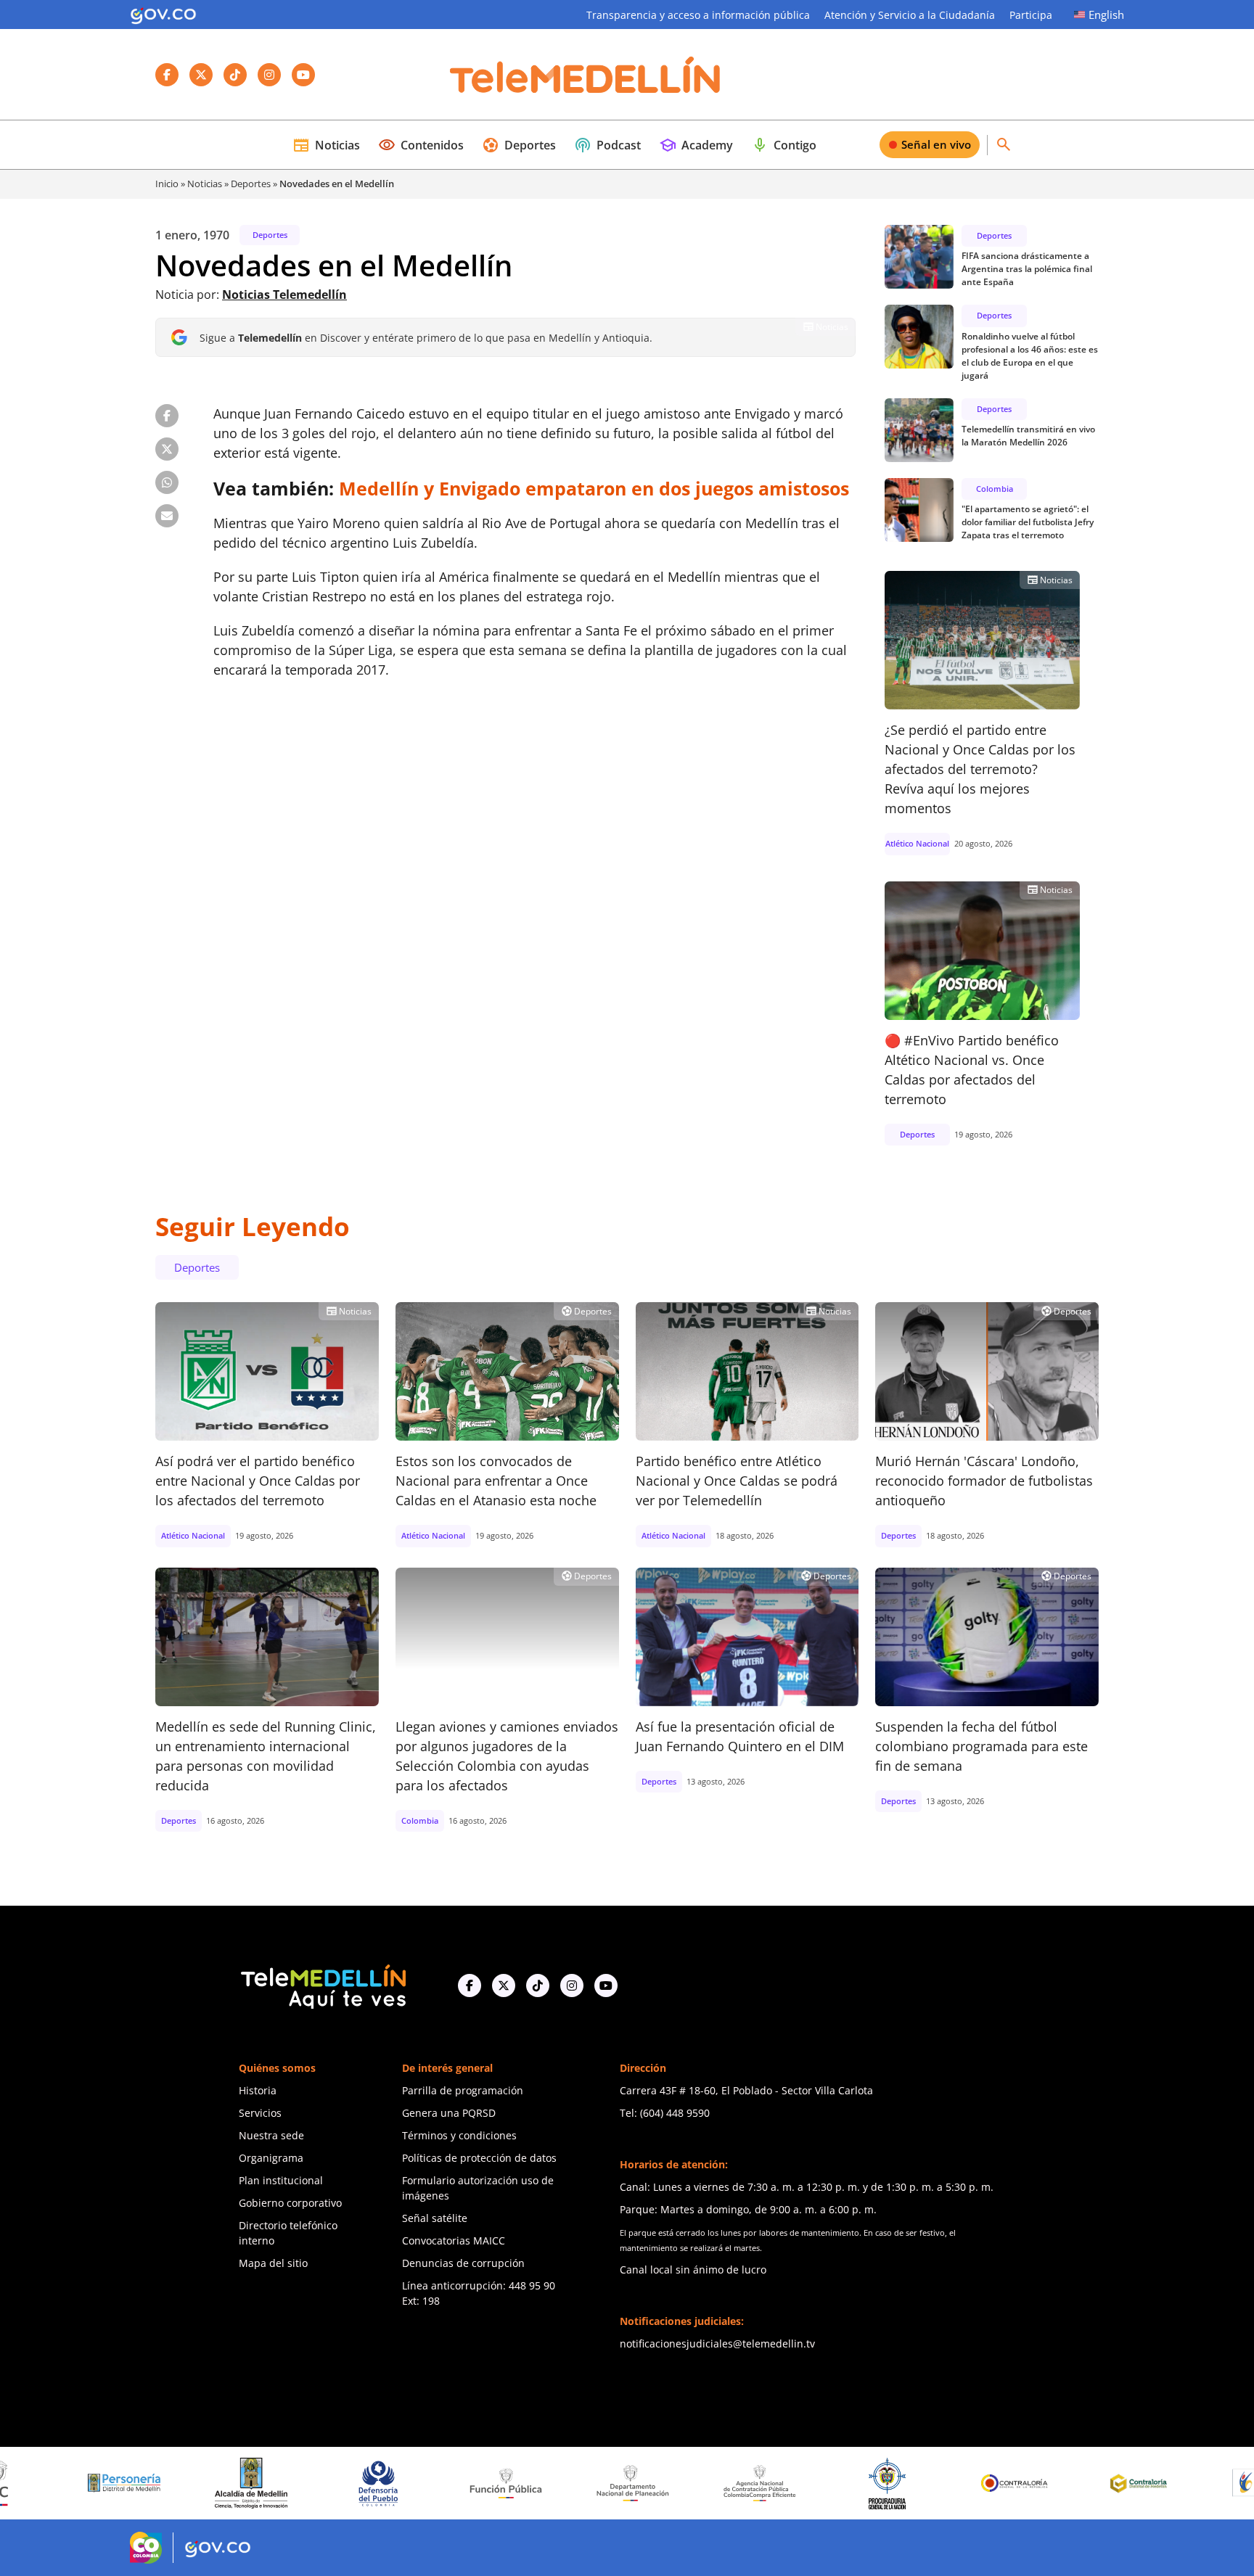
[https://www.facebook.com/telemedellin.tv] (470, 1986)
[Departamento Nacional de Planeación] (541, 2483)
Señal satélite (435, 2218)
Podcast (607, 145)
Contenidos (421, 145)
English (1106, 15)
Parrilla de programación (463, 2090)
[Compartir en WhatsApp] (167, 482)
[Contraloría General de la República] (922, 2483)
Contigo (784, 145)
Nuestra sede (271, 2135)
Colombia (995, 489)
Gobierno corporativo (290, 2203)
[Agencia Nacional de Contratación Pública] (668, 2483)
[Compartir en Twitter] (167, 449)
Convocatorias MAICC (454, 2240)
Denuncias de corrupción (463, 2263)
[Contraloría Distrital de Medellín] (1050, 2483)
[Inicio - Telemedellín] (585, 75)
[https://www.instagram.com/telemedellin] (572, 1986)
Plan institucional (281, 2180)
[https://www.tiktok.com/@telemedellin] (538, 1986)
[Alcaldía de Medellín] (160, 2483)
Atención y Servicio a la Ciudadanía (910, 15)
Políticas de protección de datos (479, 2158)
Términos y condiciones (459, 2135)
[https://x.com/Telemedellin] (504, 1986)
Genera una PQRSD (449, 2113)
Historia (258, 2090)
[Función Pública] (414, 2483)
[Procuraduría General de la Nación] (796, 2484)
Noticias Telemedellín (284, 295)
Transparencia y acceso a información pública (698, 15)
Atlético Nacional (917, 843)
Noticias (326, 145)
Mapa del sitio (273, 2263)
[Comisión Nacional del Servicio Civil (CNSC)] (1177, 2483)
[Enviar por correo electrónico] (167, 516)
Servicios (260, 2113)
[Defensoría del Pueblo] (287, 2484)
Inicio (167, 184)
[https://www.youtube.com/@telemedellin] (606, 1986)
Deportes (519, 145)
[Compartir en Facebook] (167, 416)
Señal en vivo (936, 144)
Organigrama (271, 2158)
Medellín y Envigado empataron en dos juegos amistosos (594, 488)
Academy (696, 145)
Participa (1031, 15)
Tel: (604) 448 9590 (665, 2113)
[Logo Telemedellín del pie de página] (322, 1985)
